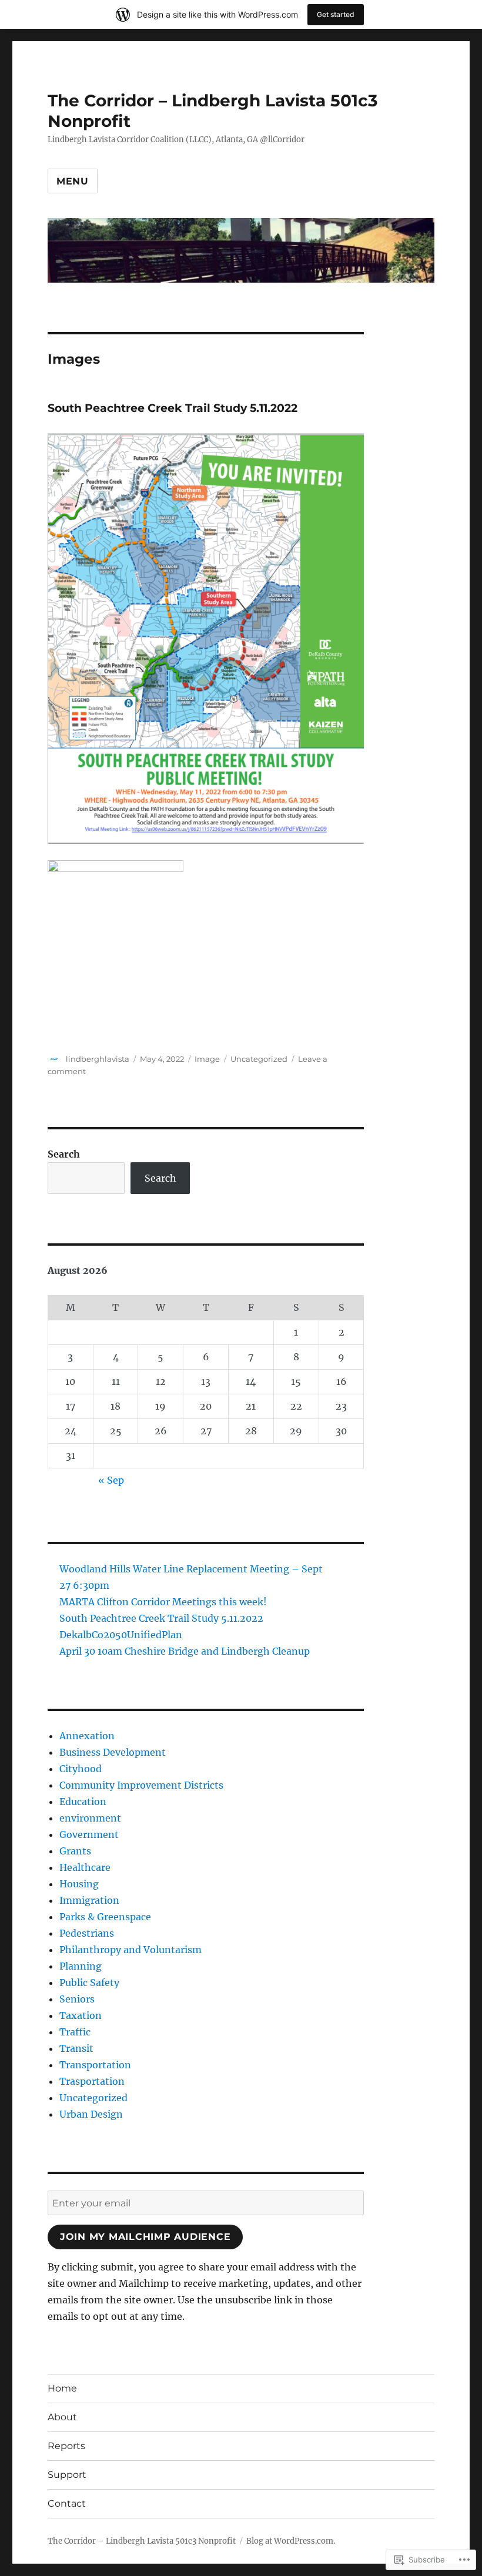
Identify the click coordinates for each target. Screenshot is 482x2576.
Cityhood (81, 1769)
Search (64, 1154)
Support (67, 2475)
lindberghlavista (98, 1059)
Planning (81, 1966)
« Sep (111, 1480)
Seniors (77, 1999)
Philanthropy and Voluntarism (130, 1950)
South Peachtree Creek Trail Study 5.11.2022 (173, 408)
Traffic (75, 2032)
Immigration (89, 1900)
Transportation (95, 2065)
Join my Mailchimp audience (145, 2237)
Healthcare (85, 1867)
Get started (336, 14)
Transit (76, 2048)
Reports (66, 2446)
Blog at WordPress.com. (291, 2541)
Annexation (87, 1736)
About (62, 2417)
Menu (73, 181)
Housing (79, 1884)
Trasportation (92, 2081)
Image (207, 1059)
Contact (67, 2503)
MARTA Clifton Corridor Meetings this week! (163, 1602)
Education (83, 1802)
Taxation (81, 2015)
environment (90, 1818)
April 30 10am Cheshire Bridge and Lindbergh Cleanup (185, 1651)
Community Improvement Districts (141, 1785)
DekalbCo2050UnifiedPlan (121, 1635)
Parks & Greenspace (105, 1917)
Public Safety (89, 1983)
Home (62, 2388)
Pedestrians (87, 1933)
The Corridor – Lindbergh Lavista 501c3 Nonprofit (142, 2541)
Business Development (113, 1752)
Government (89, 1834)
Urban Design (91, 2114)
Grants (75, 1851)
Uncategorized (259, 1059)
